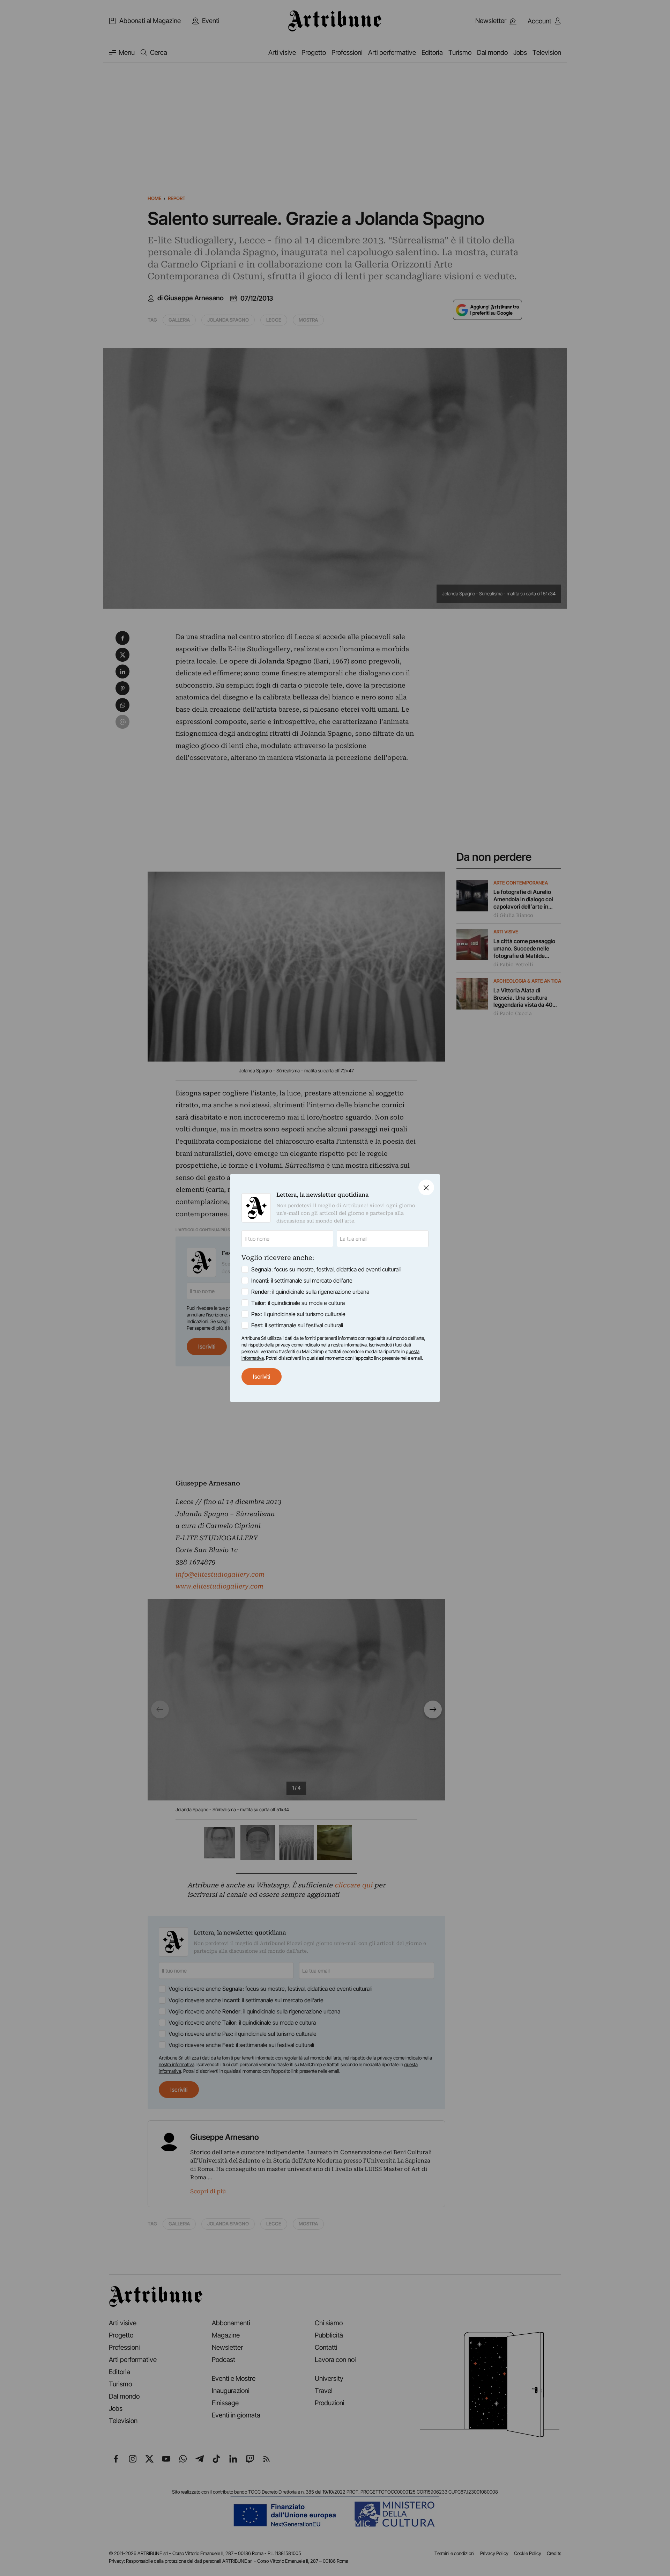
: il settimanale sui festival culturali (297, 1325)
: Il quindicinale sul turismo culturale (298, 1314)
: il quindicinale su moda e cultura (298, 1303)
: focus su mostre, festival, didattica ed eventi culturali (326, 1269)
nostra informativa (349, 1345)
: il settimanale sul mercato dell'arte (302, 1280)
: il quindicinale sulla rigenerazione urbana (310, 1292)
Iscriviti (262, 1377)
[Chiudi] (426, 1187)
